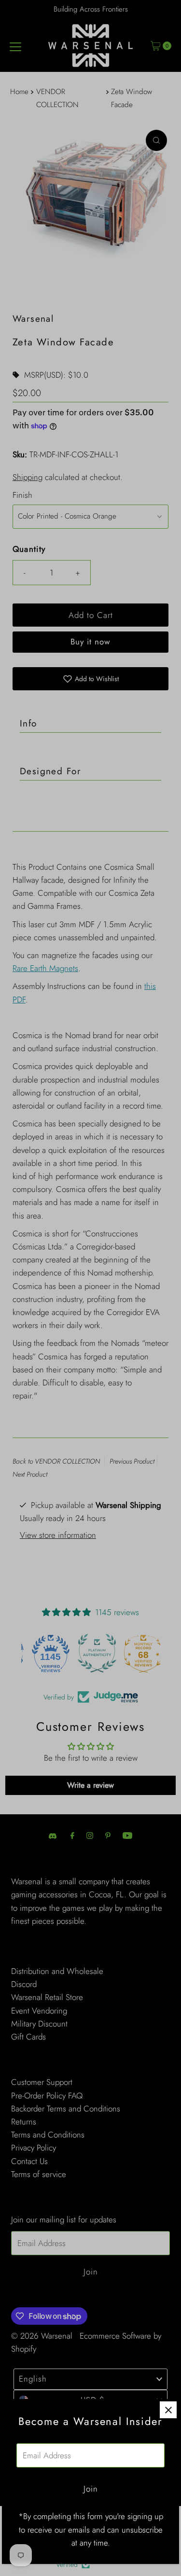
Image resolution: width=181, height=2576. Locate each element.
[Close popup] (168, 2410)
